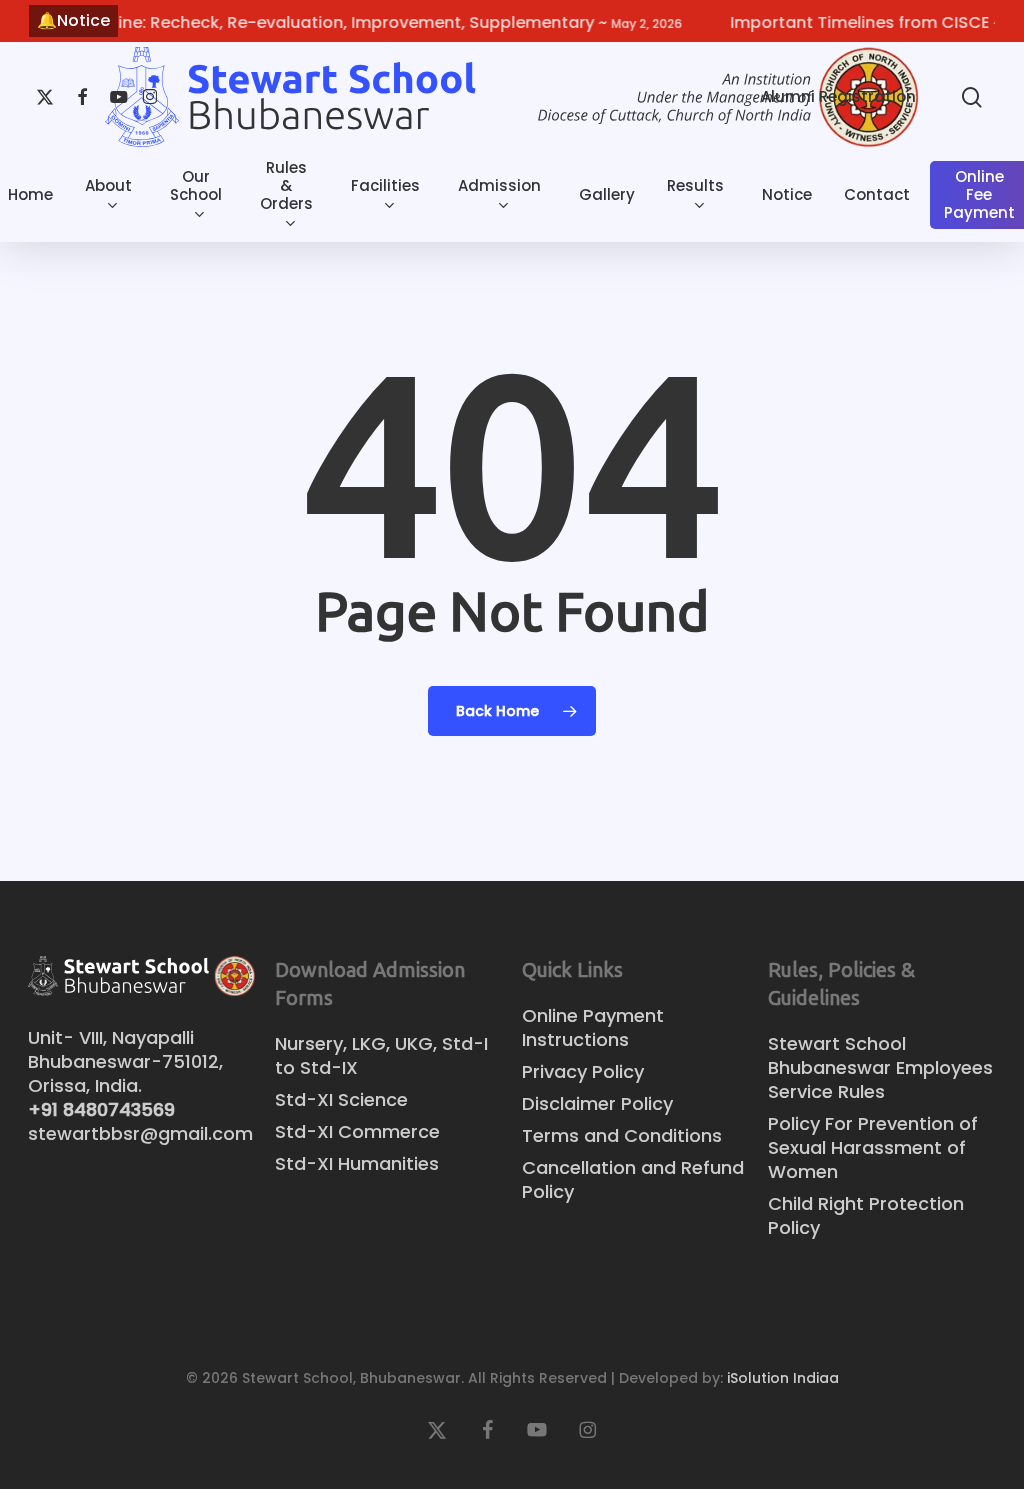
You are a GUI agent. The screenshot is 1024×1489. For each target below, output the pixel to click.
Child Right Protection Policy (866, 1216)
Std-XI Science (341, 1100)
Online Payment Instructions (593, 1028)
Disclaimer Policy (597, 1104)
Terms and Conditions (622, 1136)
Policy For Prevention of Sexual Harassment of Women (873, 1148)
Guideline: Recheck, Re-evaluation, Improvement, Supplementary (352, 22)
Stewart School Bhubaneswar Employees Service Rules (880, 1068)
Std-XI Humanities (357, 1164)
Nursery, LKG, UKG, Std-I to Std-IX (381, 1056)
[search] (972, 97)
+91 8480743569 (101, 1109)
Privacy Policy (583, 1072)
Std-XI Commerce (357, 1132)
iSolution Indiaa (783, 1378)
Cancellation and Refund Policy (633, 1180)
